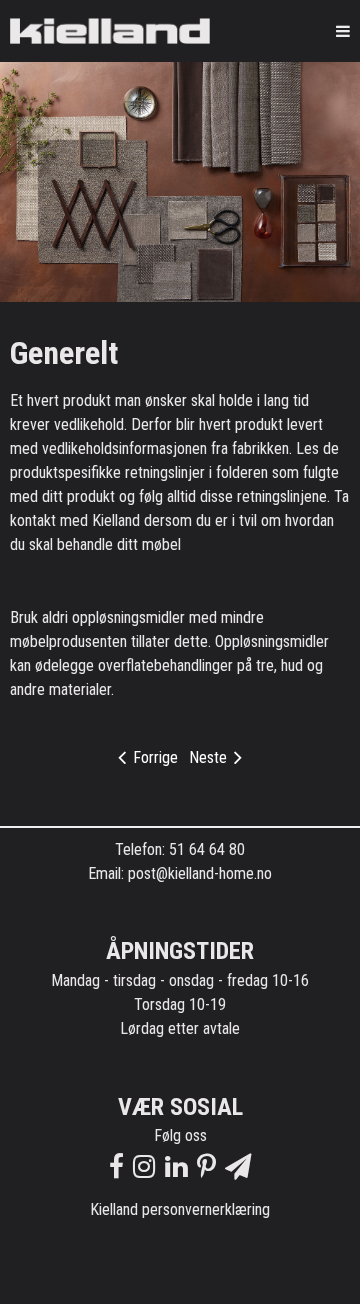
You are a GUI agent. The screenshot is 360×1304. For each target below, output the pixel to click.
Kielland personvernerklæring (180, 1209)
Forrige (153, 757)
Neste (210, 757)
